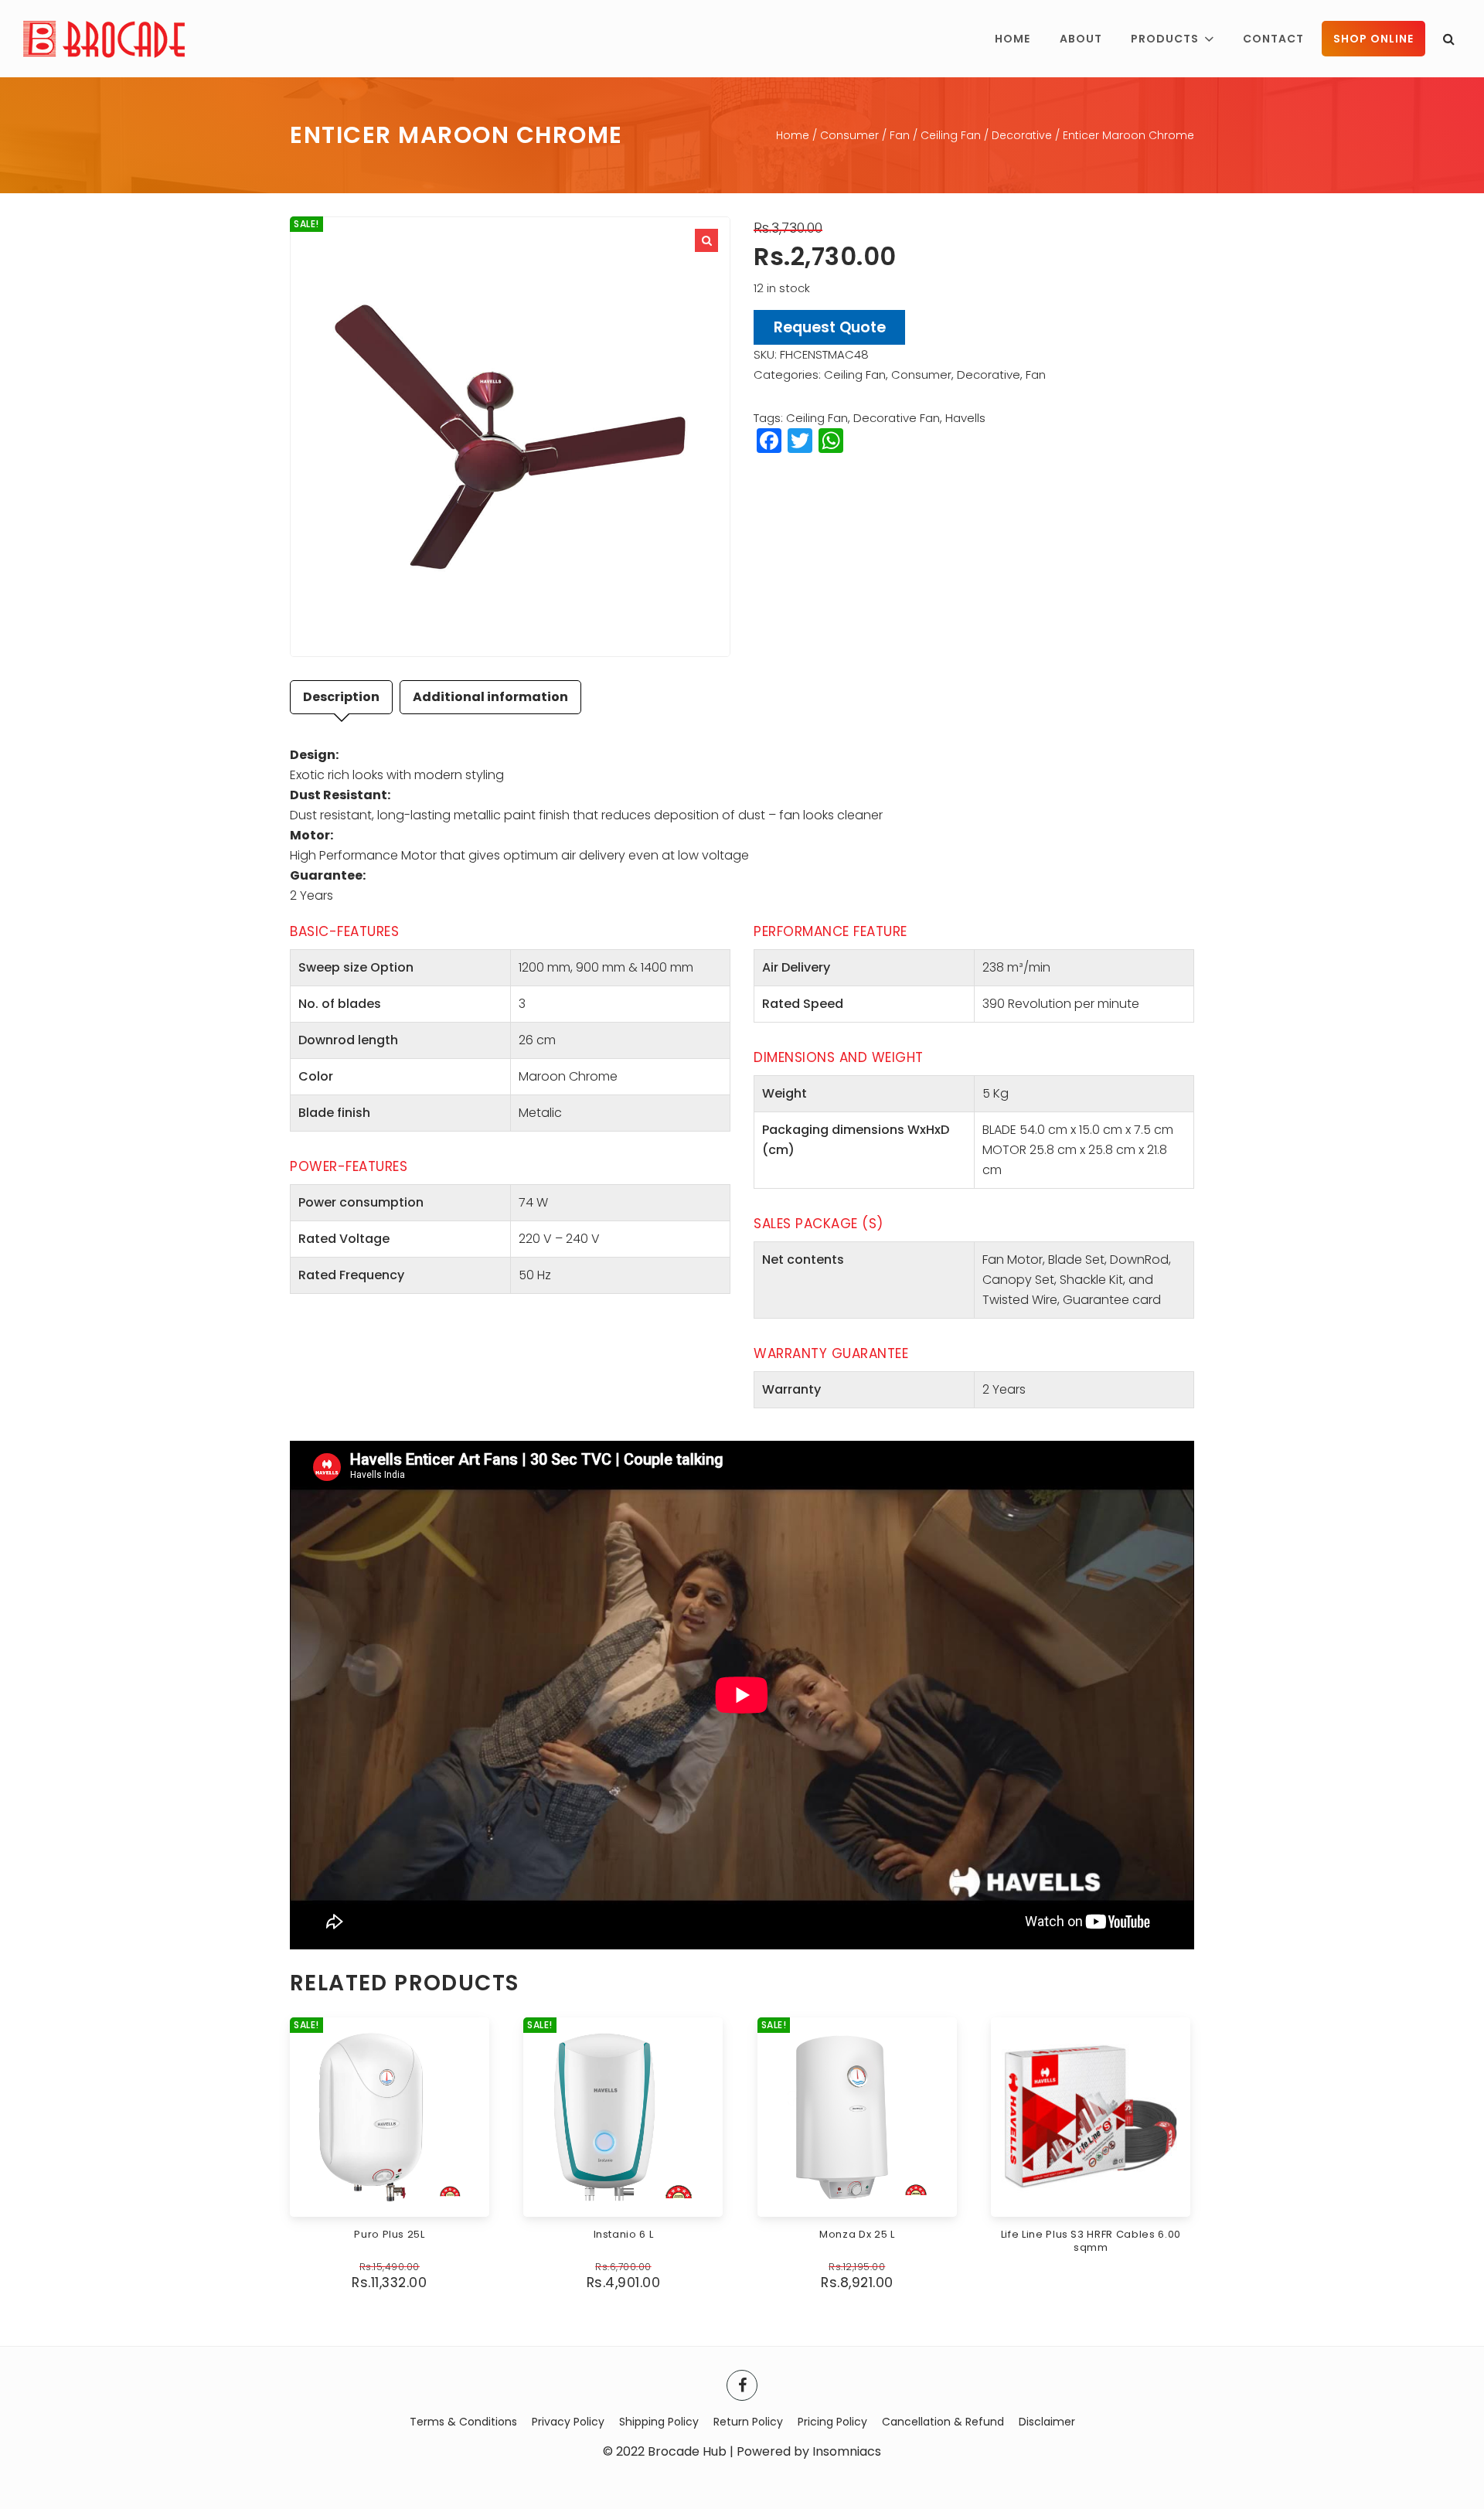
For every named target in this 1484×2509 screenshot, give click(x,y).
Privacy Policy (568, 2422)
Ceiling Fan (951, 135)
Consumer (849, 135)
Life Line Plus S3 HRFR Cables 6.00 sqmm (1091, 2241)
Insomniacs (847, 2451)
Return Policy (748, 2422)
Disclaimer (1047, 2422)
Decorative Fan (897, 418)
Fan (900, 135)
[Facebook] (742, 2385)
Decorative (1022, 135)
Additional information (490, 697)
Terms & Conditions (463, 2422)
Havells (965, 418)
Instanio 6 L (624, 2234)
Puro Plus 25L (389, 2234)
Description (341, 697)
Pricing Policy (832, 2422)
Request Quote (830, 327)
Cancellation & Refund (943, 2422)
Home (793, 135)
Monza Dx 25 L (857, 2234)
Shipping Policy (659, 2422)
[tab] (341, 697)
